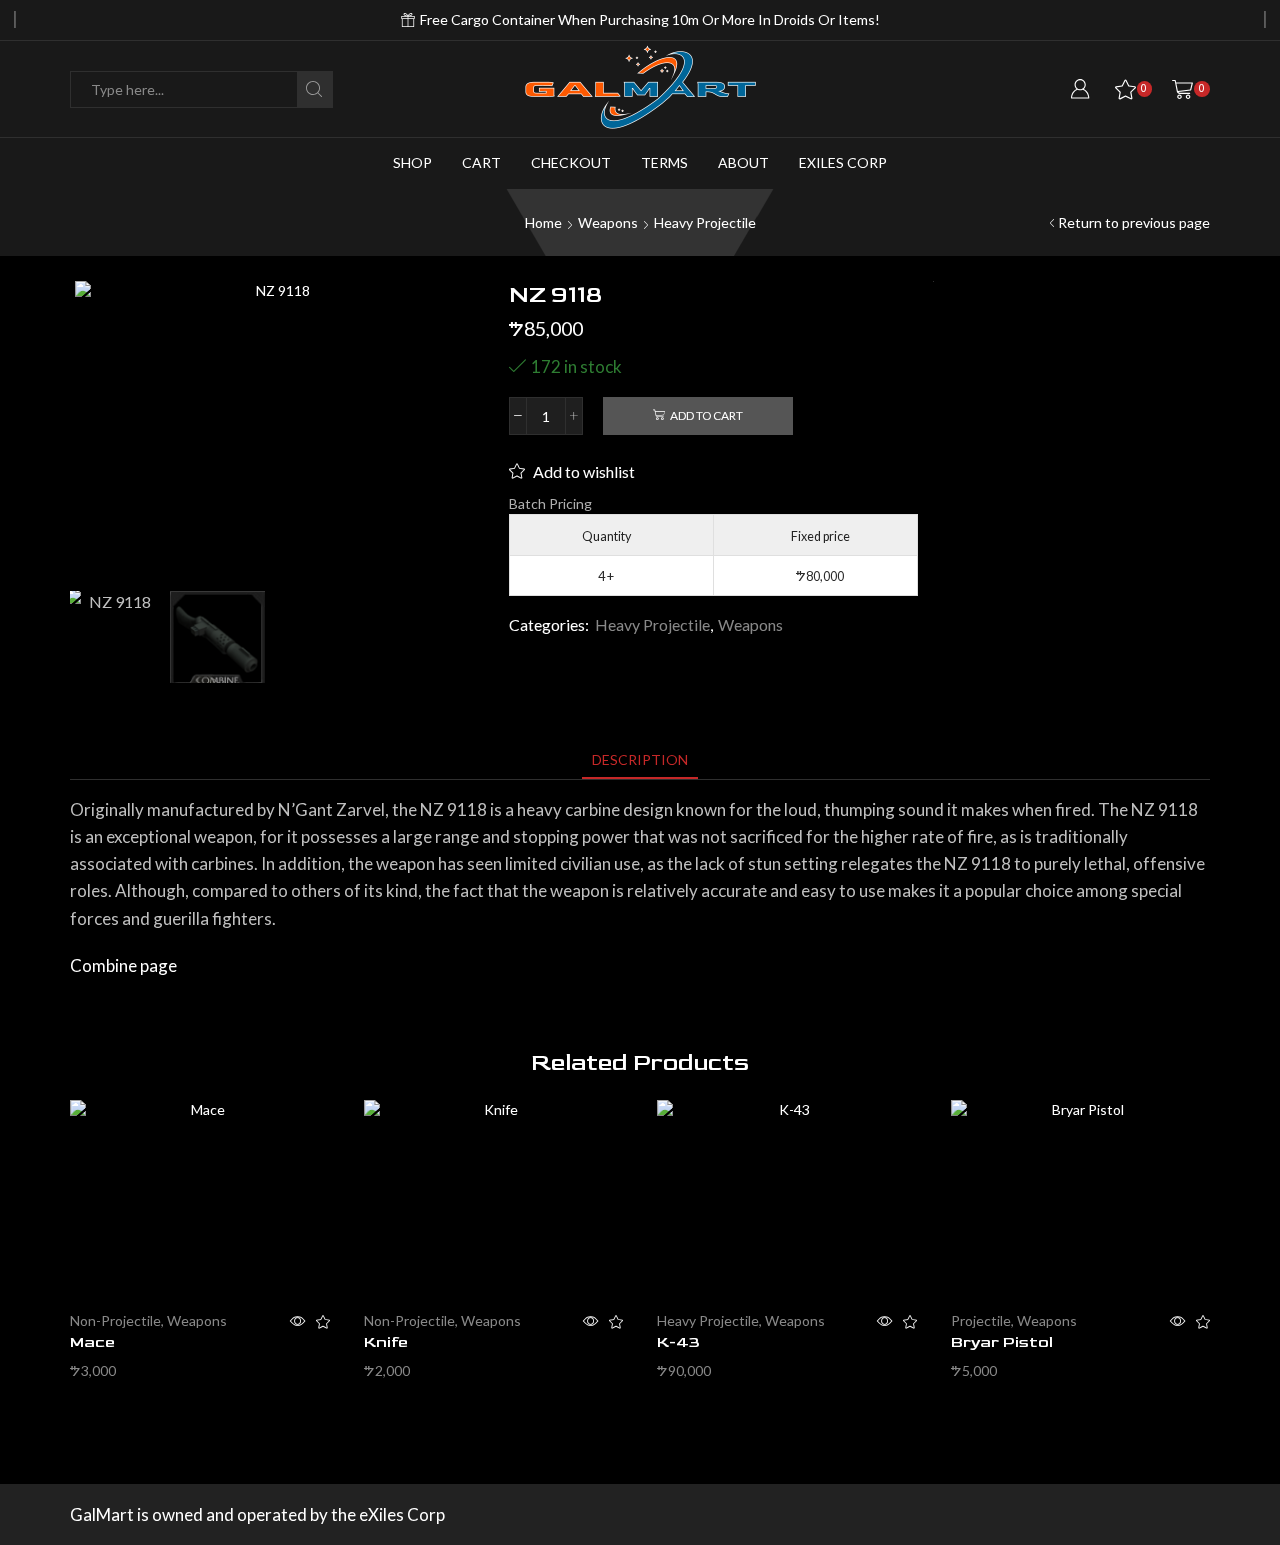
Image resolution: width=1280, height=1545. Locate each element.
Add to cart (706, 415)
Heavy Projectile (705, 222)
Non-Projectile (115, 1320)
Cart (481, 162)
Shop (412, 162)
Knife (386, 1342)
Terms (664, 162)
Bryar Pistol (1002, 1342)
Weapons (608, 222)
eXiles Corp (843, 162)
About (743, 162)
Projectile (981, 1320)
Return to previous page (1134, 222)
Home (543, 222)
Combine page (123, 965)
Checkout (571, 162)
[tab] (640, 759)
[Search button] (314, 89)
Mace (92, 1342)
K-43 (678, 1342)
